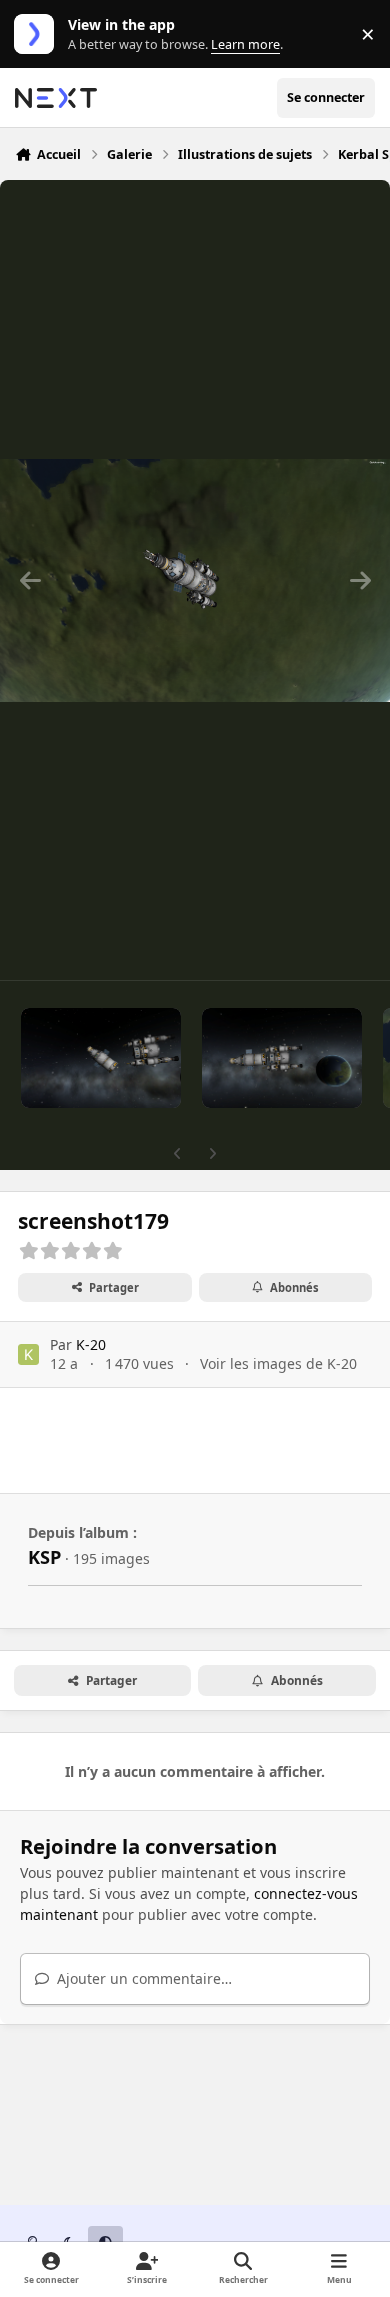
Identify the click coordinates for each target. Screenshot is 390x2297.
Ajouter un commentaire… (142, 1978)
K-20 (91, 1344)
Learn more (38, 34)
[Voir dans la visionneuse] (195, 580)
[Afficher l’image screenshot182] (282, 1058)
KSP (44, 1557)
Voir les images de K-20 (278, 1363)
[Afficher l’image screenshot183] (101, 1058)
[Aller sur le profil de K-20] (28, 1354)
